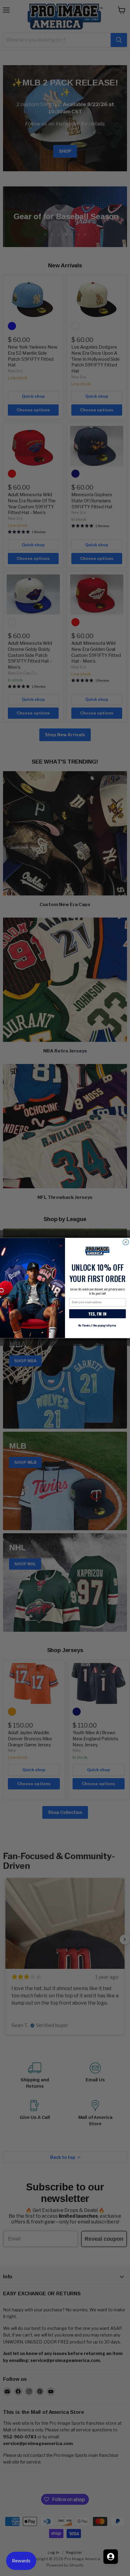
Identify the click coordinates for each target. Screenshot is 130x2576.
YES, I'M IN (97, 1314)
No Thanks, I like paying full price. (97, 1325)
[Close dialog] (126, 1242)
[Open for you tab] (111, 2557)
